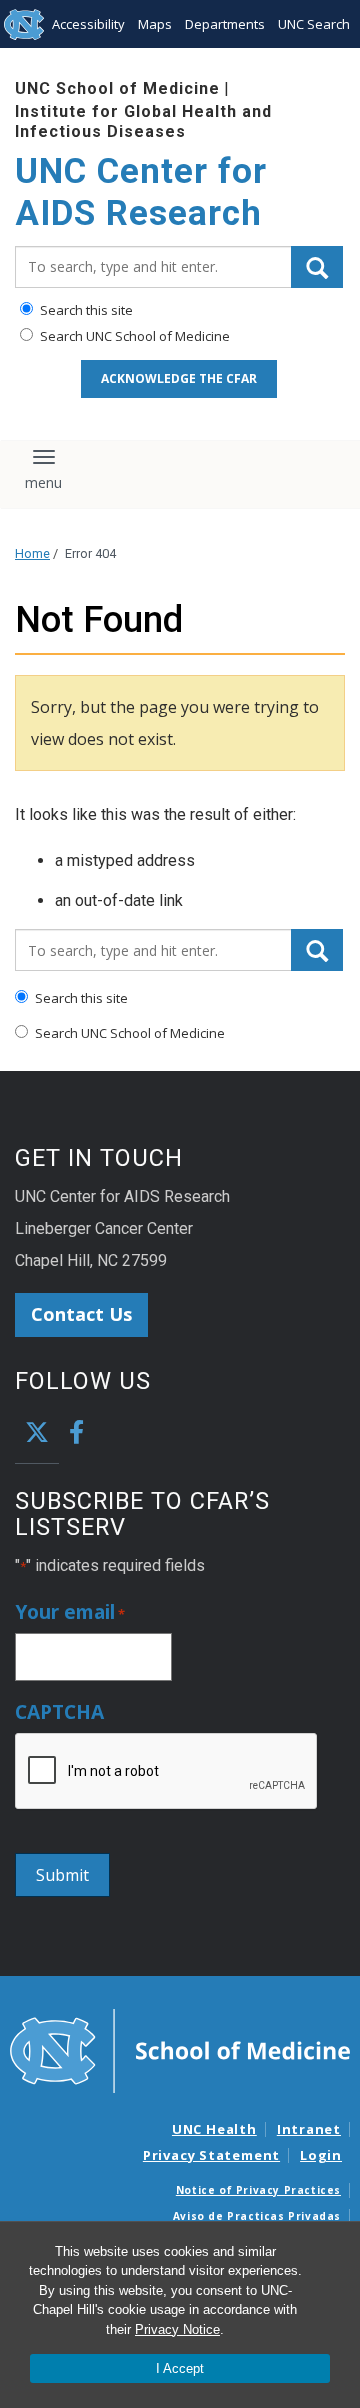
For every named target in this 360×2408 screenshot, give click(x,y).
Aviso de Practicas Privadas (257, 2216)
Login (321, 2155)
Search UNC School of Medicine (133, 336)
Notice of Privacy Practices (258, 2190)
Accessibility (88, 24)
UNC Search (314, 24)
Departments (225, 24)
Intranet (309, 2129)
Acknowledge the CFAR (179, 378)
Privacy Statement (211, 2155)
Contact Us (81, 1314)
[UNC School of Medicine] (180, 2049)
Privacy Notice (177, 2329)
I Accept (180, 2368)
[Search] (317, 267)
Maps (155, 24)
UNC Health (214, 2129)
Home (32, 553)
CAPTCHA (59, 1712)
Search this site (85, 310)
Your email (70, 1612)
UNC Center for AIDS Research (141, 192)
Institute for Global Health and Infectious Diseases (143, 121)
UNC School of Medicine (117, 88)
